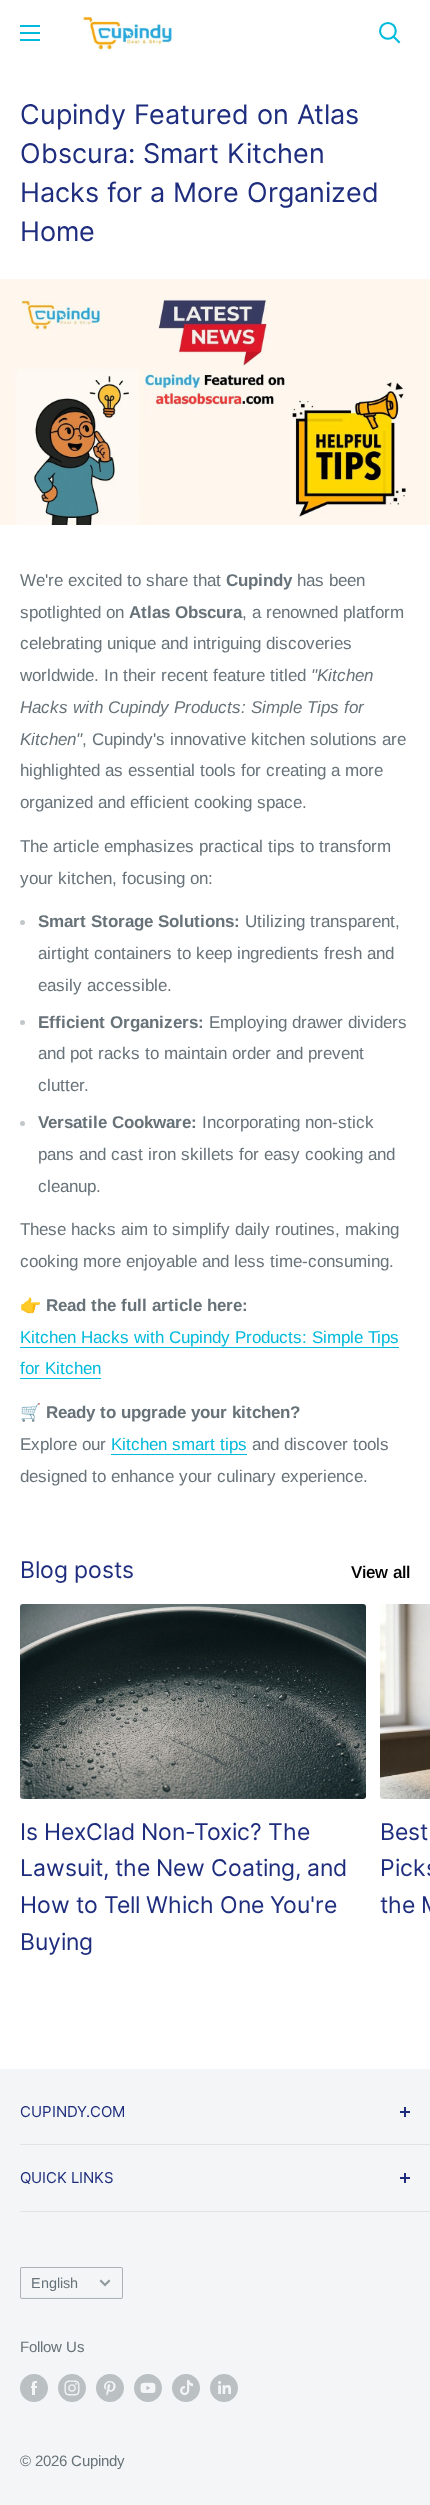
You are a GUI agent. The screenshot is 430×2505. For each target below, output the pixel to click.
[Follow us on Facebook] (34, 2387)
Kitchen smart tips (179, 1444)
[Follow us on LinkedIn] (224, 2387)
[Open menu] (30, 33)
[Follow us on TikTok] (186, 2387)
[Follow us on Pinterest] (110, 2387)
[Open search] (390, 33)
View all (380, 1572)
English (54, 2283)
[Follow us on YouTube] (148, 2387)
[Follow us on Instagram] (72, 2387)
